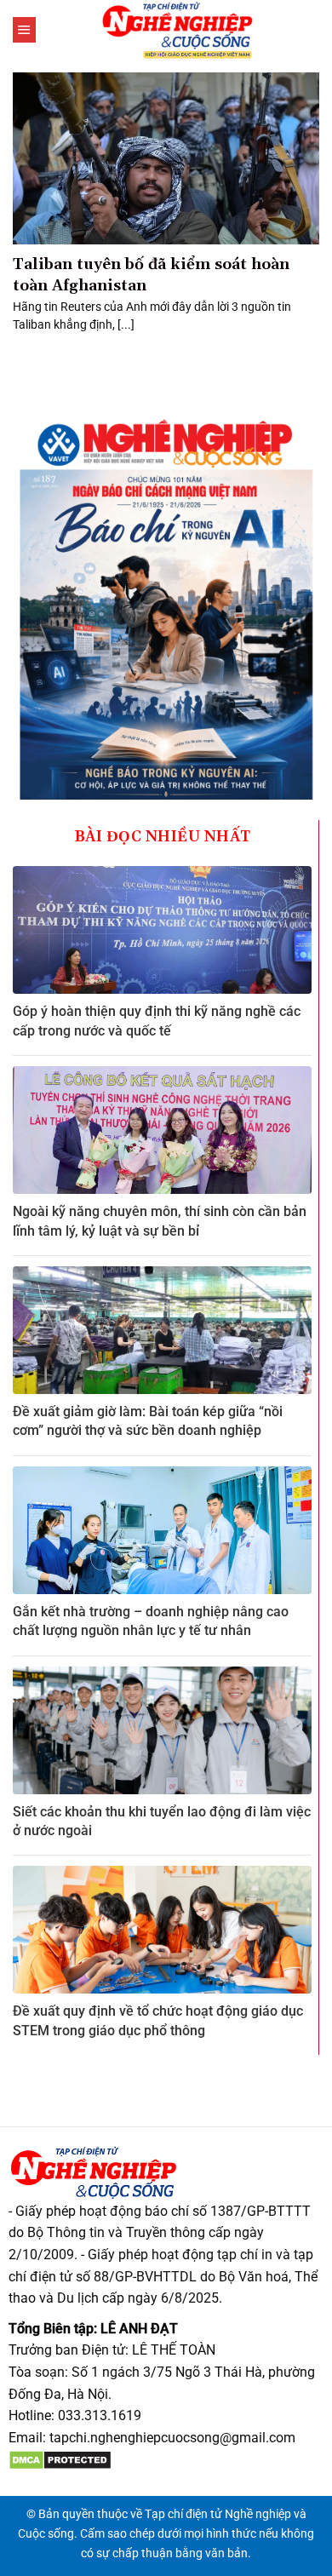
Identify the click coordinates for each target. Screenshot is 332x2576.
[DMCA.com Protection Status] (60, 2459)
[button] (24, 30)
